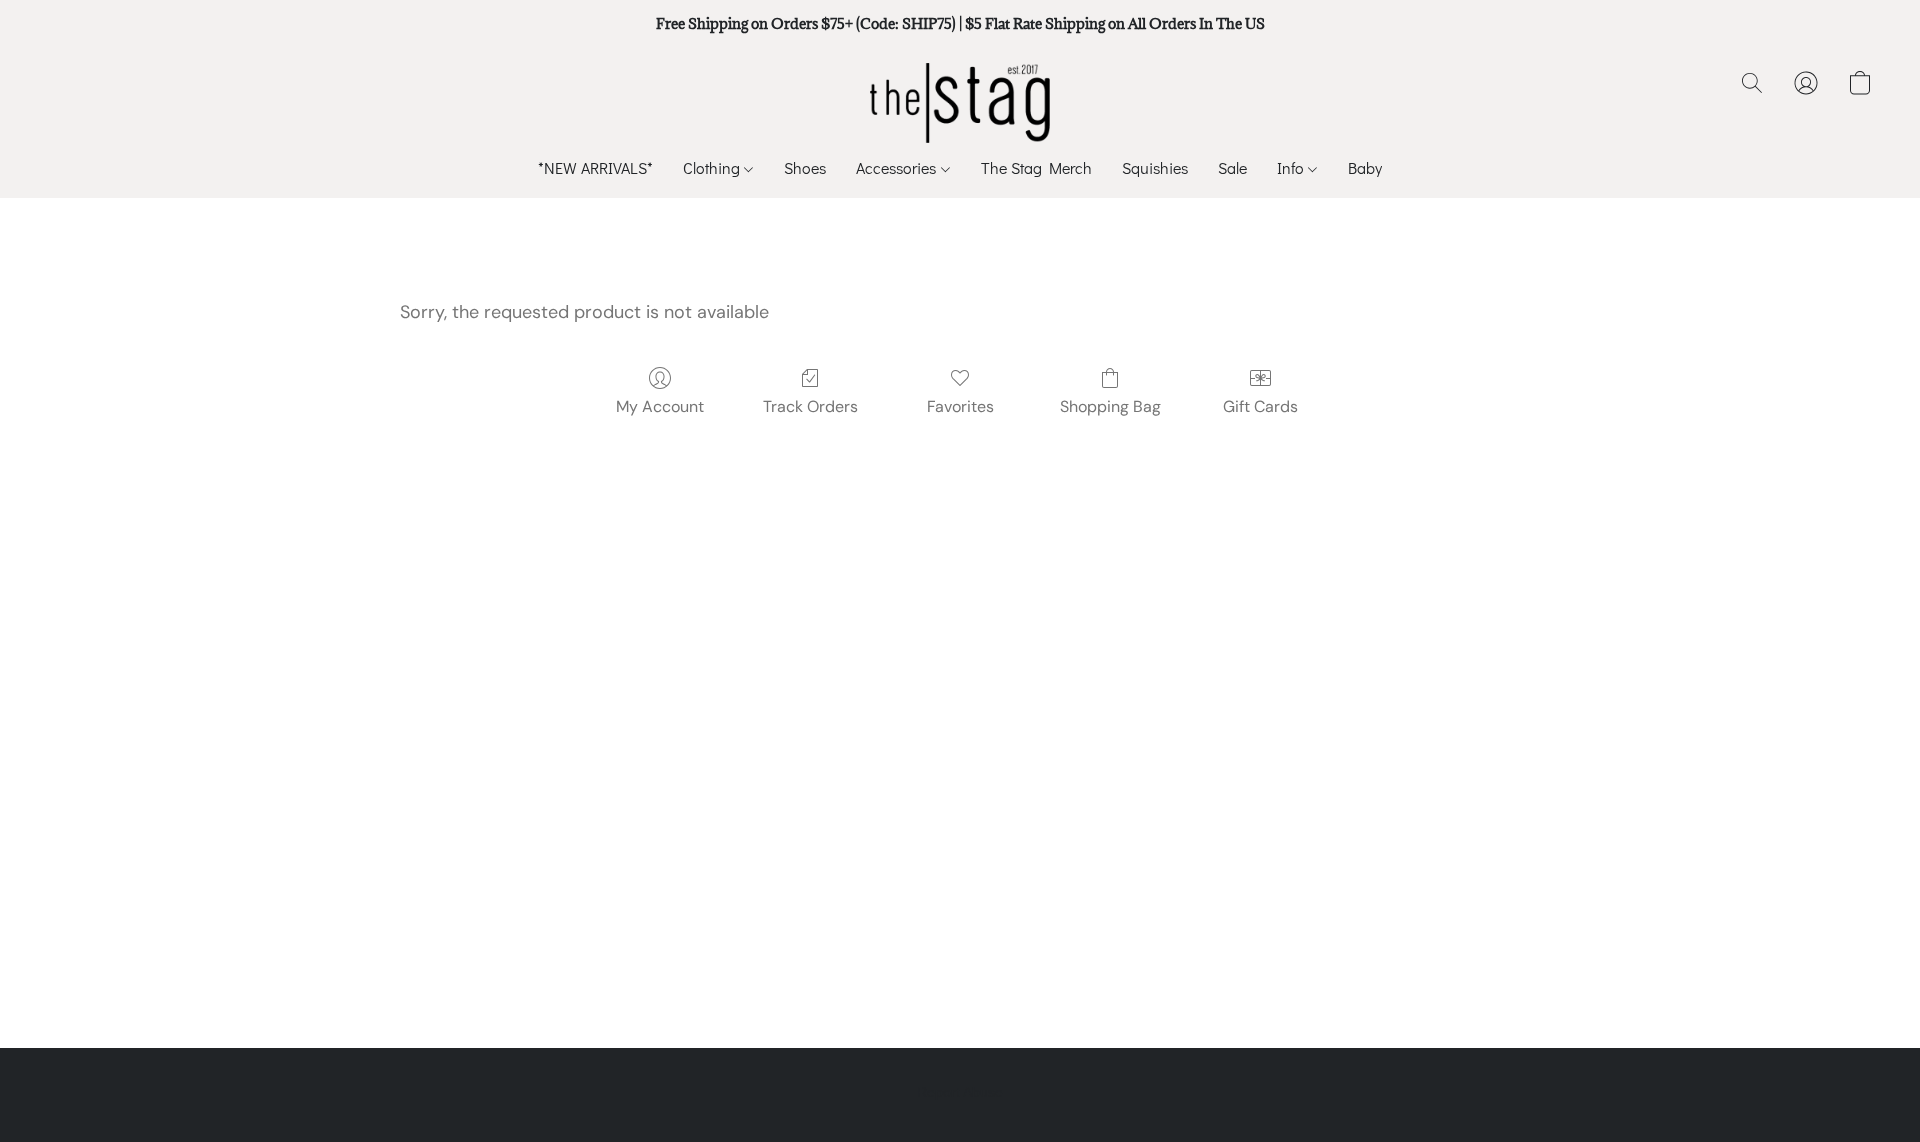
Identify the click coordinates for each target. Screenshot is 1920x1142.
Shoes (805, 167)
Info (1292, 167)
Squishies (1155, 167)
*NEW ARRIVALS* (595, 167)
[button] (960, 103)
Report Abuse (960, 1092)
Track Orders (810, 406)
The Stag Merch (1036, 167)
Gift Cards (1260, 406)
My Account (660, 406)
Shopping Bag (1110, 406)
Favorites (960, 406)
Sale (1232, 167)
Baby (1365, 167)
